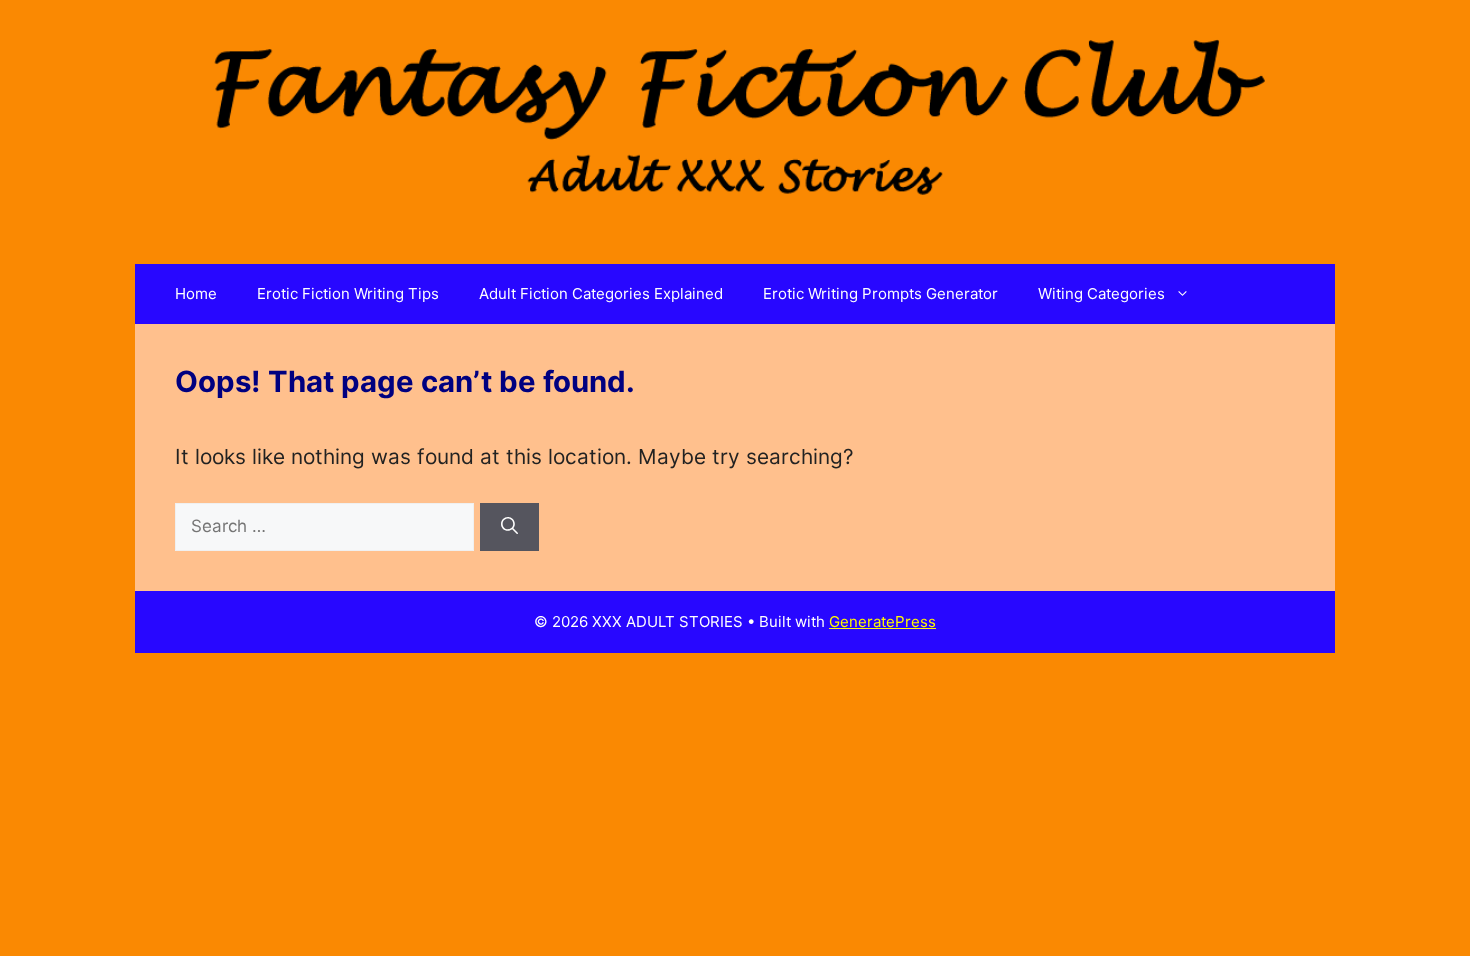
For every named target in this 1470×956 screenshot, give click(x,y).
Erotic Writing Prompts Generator (880, 293)
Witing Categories (1101, 293)
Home (196, 293)
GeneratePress (882, 621)
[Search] (509, 527)
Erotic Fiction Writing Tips (348, 293)
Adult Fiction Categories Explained (601, 293)
